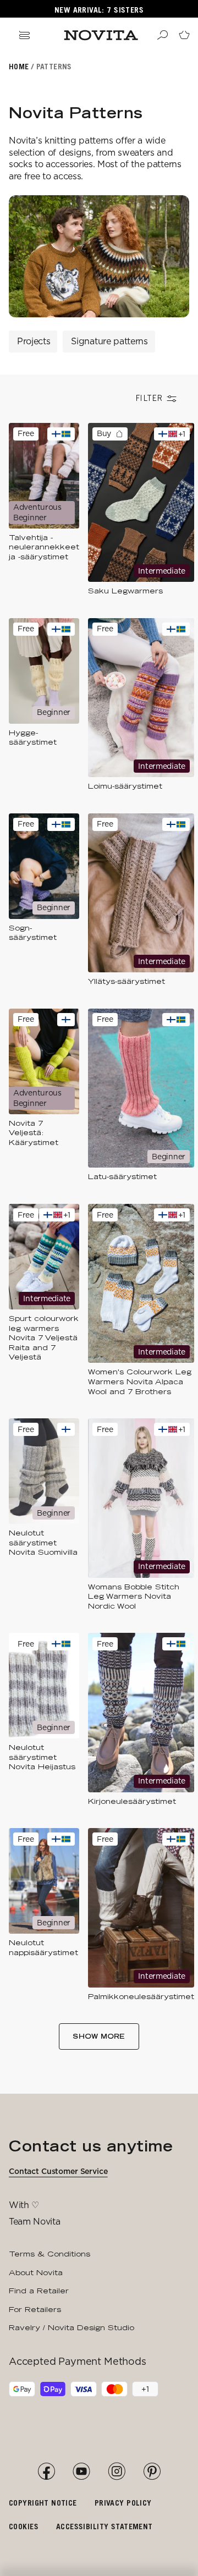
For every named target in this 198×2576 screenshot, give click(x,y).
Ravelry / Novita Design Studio (71, 2327)
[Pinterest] (152, 2472)
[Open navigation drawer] (24, 35)
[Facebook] (46, 2472)
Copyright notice (43, 2503)
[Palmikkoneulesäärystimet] (141, 1915)
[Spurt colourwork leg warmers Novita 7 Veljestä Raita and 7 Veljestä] (44, 1300)
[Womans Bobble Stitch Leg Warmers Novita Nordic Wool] (141, 1515)
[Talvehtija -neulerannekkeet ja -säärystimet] (44, 510)
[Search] (162, 35)
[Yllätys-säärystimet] (141, 900)
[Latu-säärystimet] (141, 1095)
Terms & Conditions (50, 2254)
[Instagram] (117, 2472)
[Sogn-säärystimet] (44, 900)
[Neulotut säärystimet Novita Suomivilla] (44, 1515)
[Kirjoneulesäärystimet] (141, 1719)
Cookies (24, 2526)
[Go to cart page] (184, 35)
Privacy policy (123, 2503)
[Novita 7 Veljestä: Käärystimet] (44, 1095)
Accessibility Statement (105, 2526)
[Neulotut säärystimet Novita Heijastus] (44, 1719)
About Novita (36, 2272)
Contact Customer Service (58, 2171)
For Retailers (35, 2309)
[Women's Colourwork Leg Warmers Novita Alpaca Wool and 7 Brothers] (141, 1300)
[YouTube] (81, 2472)
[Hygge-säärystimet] (44, 705)
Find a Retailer (39, 2291)
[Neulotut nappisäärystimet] (44, 1915)
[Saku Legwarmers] (141, 510)
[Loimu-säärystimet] (141, 705)
